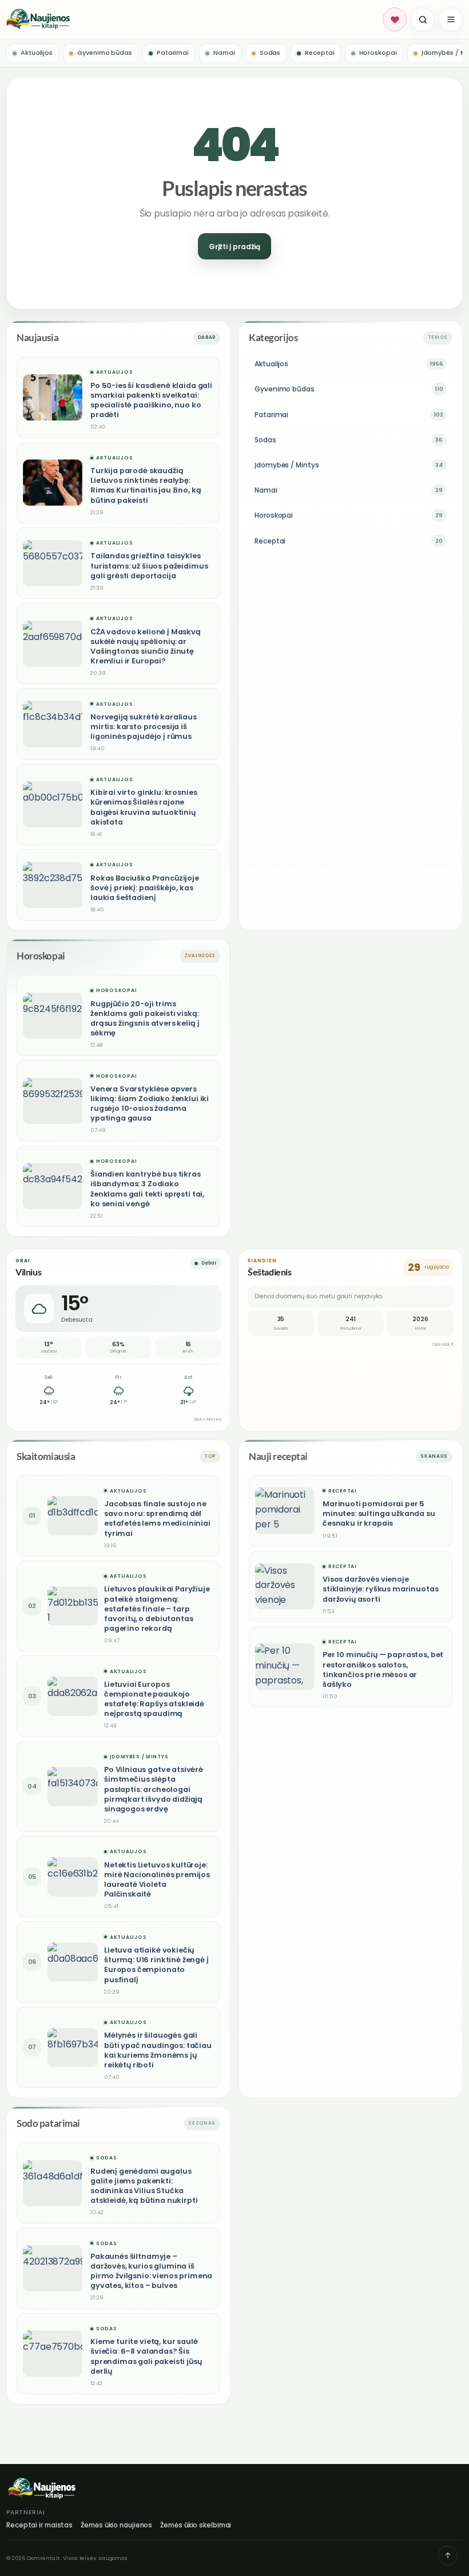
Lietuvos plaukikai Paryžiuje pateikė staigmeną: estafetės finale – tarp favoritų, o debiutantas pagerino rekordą (157, 1609)
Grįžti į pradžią (234, 247)
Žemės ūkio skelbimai (196, 2525)
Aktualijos (114, 372)
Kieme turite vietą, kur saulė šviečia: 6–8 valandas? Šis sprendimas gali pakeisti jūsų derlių (146, 2356)
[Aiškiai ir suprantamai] (192, 19)
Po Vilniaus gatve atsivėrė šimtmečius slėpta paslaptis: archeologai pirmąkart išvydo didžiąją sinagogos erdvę (154, 1789)
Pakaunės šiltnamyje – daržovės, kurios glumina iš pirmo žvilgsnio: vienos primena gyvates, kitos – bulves (151, 2271)
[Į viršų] (448, 2555)
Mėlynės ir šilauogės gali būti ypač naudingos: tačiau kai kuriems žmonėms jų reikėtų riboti (158, 2050)
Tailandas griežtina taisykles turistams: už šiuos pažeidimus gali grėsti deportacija (149, 565)
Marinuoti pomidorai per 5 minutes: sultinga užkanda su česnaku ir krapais (379, 1513)
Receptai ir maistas (39, 2525)
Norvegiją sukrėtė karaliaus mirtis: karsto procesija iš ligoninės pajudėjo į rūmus (144, 727)
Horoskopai (116, 991)
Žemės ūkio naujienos (116, 2525)
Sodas (107, 2158)
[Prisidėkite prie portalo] (395, 19)
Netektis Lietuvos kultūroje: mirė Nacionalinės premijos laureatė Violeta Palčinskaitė (157, 1879)
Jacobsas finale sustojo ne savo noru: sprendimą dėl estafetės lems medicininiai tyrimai (157, 1518)
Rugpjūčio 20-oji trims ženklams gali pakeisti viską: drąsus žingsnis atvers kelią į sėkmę (145, 1018)
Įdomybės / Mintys (139, 1757)
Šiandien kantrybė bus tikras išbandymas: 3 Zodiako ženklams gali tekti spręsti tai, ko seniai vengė (147, 1189)
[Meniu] (451, 19)
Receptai (343, 1491)
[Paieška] (423, 19)
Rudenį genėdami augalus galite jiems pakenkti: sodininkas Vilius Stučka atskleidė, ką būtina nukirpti (144, 2186)
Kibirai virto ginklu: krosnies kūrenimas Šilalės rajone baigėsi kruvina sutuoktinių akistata (144, 807)
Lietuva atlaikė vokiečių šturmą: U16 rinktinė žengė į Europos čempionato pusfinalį (156, 1965)
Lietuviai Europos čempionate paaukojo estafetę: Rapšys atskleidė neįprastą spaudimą (154, 1699)
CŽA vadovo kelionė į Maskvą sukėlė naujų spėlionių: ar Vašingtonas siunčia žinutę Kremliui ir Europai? (146, 646)
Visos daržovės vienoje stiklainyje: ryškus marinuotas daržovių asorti (380, 1589)
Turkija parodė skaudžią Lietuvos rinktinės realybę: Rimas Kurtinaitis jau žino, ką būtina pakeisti (146, 485)
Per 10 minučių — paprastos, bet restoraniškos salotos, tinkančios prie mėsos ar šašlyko (383, 1669)
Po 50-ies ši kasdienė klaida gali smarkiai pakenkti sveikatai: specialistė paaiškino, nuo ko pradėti (151, 400)
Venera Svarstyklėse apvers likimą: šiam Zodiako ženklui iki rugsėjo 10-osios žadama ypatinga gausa (150, 1103)
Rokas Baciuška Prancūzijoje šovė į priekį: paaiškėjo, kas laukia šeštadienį (145, 888)
